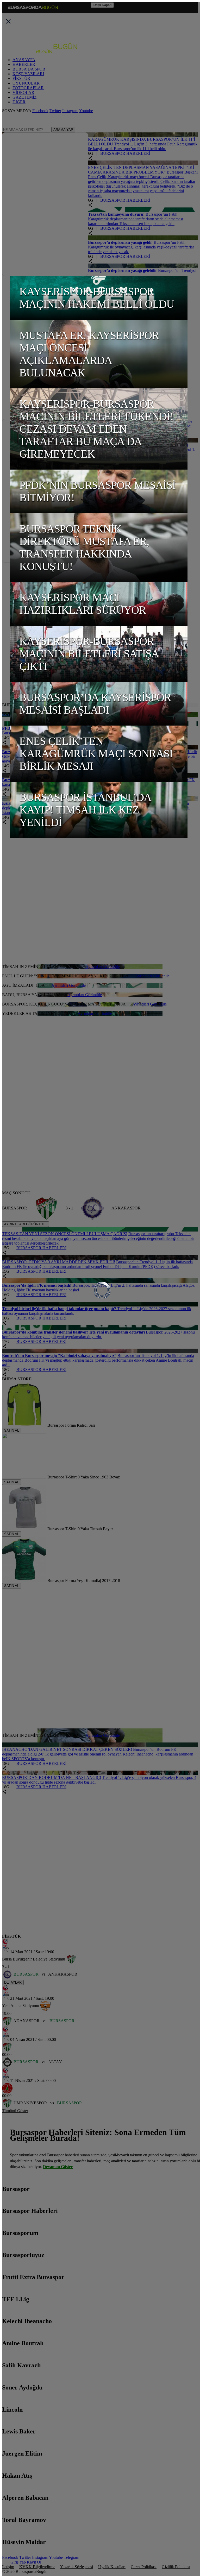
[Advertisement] (101, 861)
